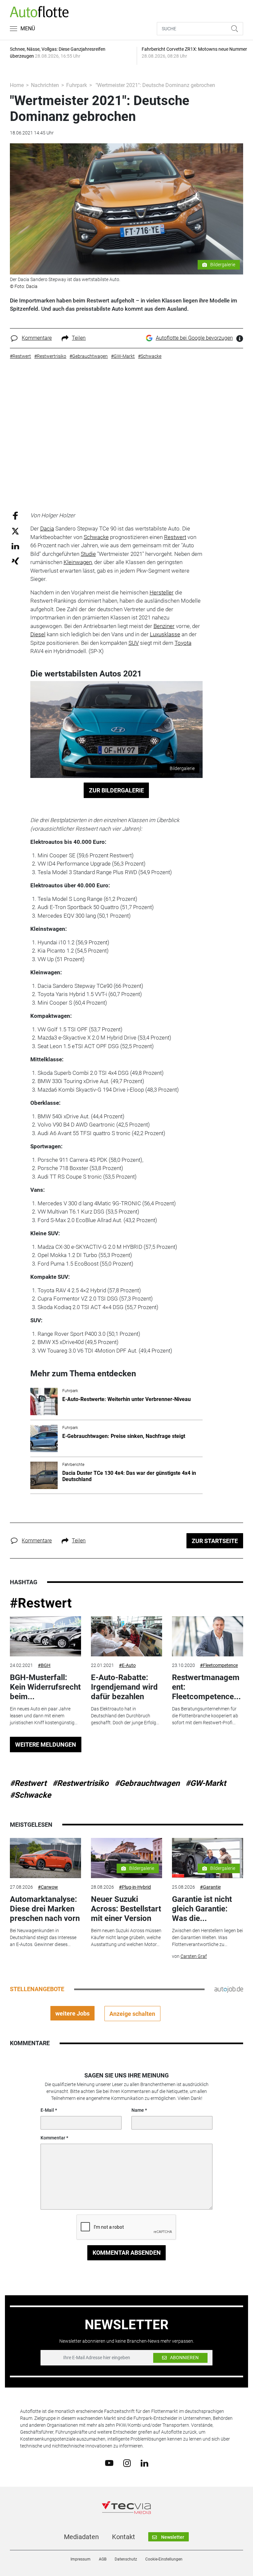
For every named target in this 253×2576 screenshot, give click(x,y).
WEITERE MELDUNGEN (46, 1745)
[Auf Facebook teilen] (15, 515)
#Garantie (210, 1887)
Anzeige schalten (132, 2014)
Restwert (175, 537)
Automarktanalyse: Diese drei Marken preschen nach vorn (45, 1909)
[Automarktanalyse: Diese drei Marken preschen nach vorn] (45, 1858)
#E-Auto (127, 1665)
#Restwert (41, 1603)
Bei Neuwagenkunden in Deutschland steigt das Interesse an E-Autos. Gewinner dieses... (43, 1937)
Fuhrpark (77, 85)
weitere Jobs (72, 2013)
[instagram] (127, 2463)
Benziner (164, 626)
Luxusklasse (165, 634)
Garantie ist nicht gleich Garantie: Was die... (202, 1909)
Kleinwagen (78, 562)
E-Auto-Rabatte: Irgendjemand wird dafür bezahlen (124, 1687)
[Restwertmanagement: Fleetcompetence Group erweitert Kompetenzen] (208, 1636)
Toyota (183, 643)
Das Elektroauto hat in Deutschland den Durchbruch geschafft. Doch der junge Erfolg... (125, 1716)
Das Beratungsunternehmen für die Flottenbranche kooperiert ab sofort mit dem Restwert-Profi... (205, 1716)
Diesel (38, 634)
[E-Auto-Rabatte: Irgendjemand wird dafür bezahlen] (126, 1636)
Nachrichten (45, 85)
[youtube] (109, 2463)
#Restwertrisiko (81, 1783)
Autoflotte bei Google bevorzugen (194, 338)
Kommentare (37, 338)
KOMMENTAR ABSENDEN (127, 2253)
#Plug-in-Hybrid (135, 1887)
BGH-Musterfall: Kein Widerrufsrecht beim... (45, 1687)
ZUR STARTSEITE (215, 1541)
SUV (134, 643)
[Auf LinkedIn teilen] (15, 546)
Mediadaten (81, 2537)
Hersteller (162, 592)
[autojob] (229, 1989)
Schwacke (96, 537)
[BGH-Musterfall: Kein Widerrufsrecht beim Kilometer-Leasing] (45, 1636)
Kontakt (124, 2537)
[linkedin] (144, 2463)
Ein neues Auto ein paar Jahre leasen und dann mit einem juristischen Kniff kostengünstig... (44, 1716)
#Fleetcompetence (219, 1665)
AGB (103, 2559)
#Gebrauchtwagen (147, 1783)
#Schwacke (30, 1795)
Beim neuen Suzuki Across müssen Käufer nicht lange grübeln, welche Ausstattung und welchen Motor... (126, 1937)
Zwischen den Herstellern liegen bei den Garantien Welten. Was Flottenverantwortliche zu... (207, 1937)
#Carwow (48, 1887)
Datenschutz (126, 2559)
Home (17, 85)
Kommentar (53, 2138)
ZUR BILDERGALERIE (116, 790)
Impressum (81, 2559)
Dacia (47, 529)
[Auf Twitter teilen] (15, 531)
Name (138, 2110)
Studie (88, 554)
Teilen (79, 338)
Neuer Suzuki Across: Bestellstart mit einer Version (126, 1909)
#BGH (44, 1665)
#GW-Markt (206, 1783)
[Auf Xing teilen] (15, 561)
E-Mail (47, 2110)
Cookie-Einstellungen (164, 2559)
